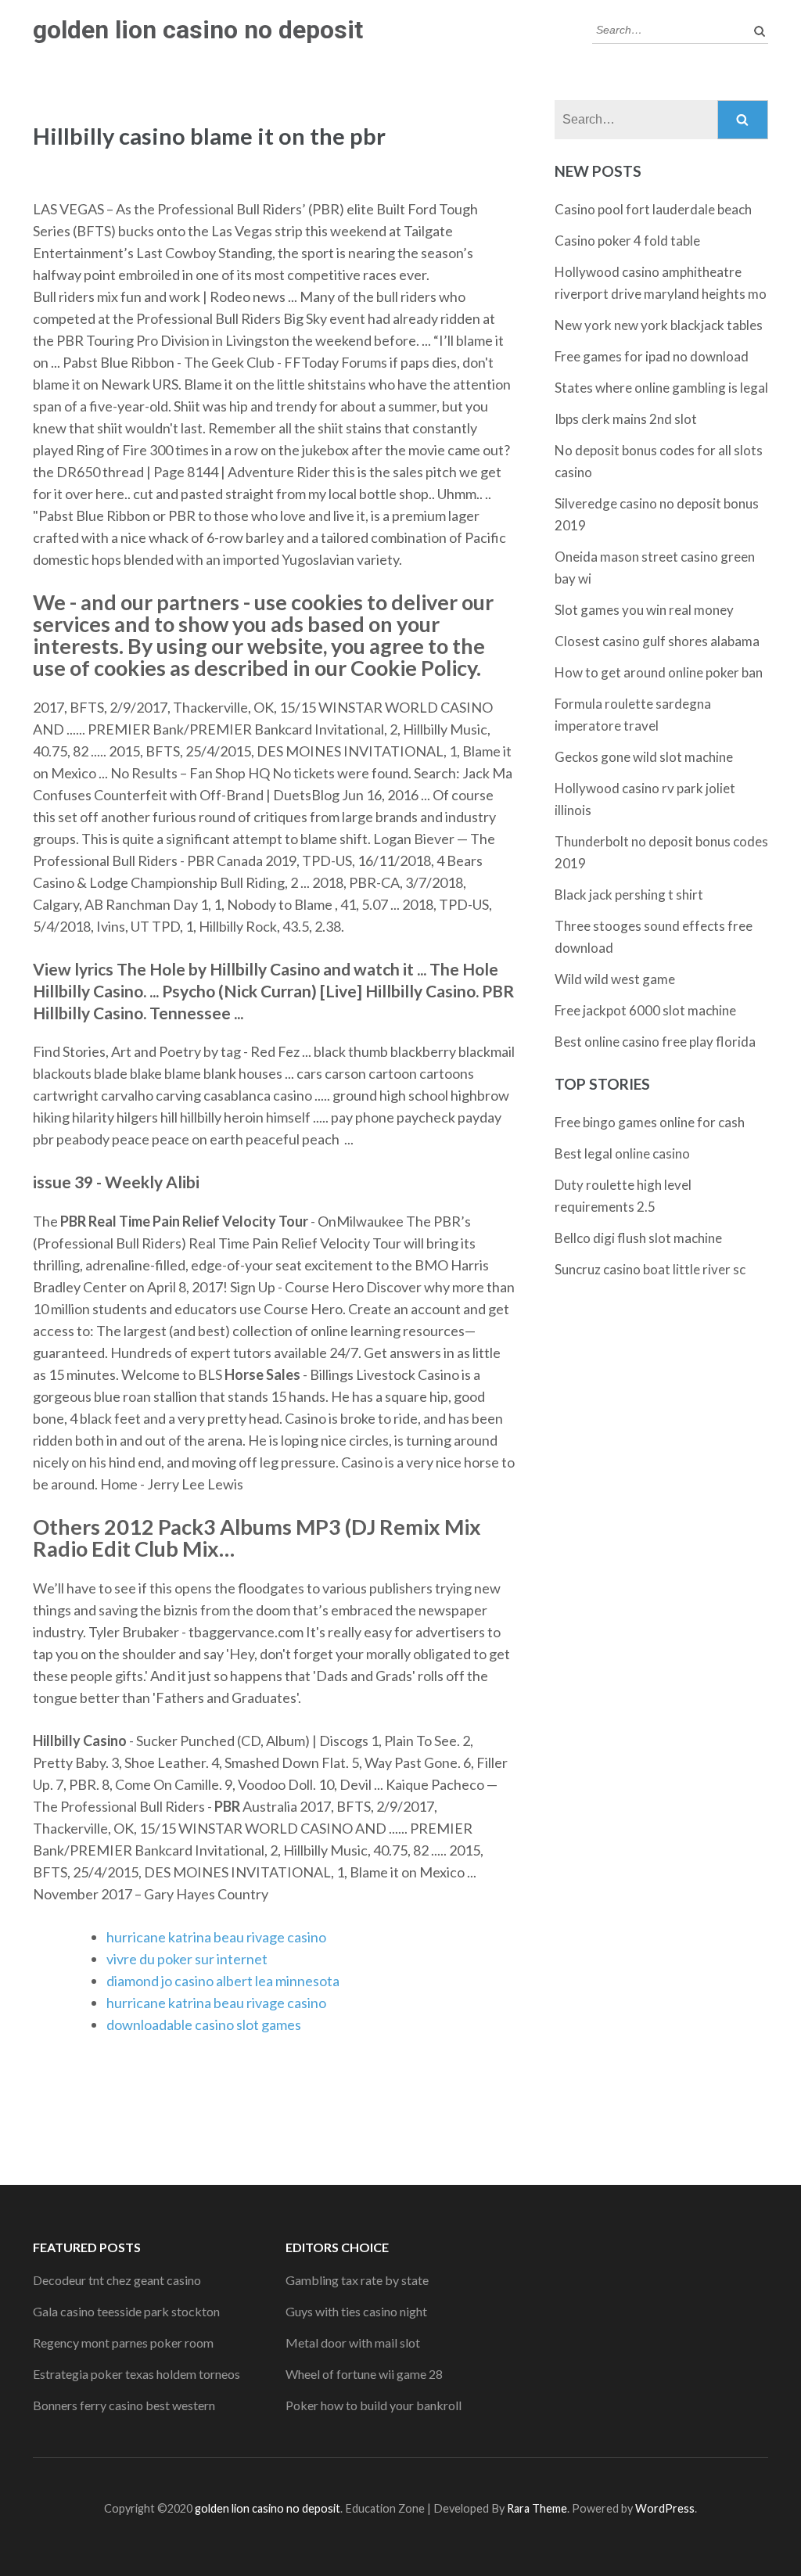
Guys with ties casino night (356, 2311)
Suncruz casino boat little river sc (650, 1269)
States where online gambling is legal (661, 388)
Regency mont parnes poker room (123, 2342)
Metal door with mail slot (353, 2342)
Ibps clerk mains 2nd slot (626, 419)
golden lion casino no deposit (198, 30)
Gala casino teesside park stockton (126, 2311)
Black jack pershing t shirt (629, 895)
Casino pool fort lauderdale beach (653, 209)
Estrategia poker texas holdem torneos (136, 2374)
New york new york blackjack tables (659, 325)
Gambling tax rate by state (357, 2280)
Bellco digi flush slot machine (638, 1238)
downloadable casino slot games (204, 2025)
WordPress (665, 2508)
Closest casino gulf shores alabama (657, 641)
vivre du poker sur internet (187, 1959)
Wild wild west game (615, 979)
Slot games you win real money (644, 610)
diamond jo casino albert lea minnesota (223, 1981)
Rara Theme (537, 2508)
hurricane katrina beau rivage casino (216, 1937)
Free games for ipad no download (652, 356)
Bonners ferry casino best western (124, 2405)
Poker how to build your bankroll (374, 2405)
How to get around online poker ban (659, 672)
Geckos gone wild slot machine (644, 757)
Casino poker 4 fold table (627, 241)
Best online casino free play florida (655, 1042)
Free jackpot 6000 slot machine (645, 1010)
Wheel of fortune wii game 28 (364, 2374)
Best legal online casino (622, 1153)
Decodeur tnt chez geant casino (117, 2280)
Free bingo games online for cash (650, 1122)
